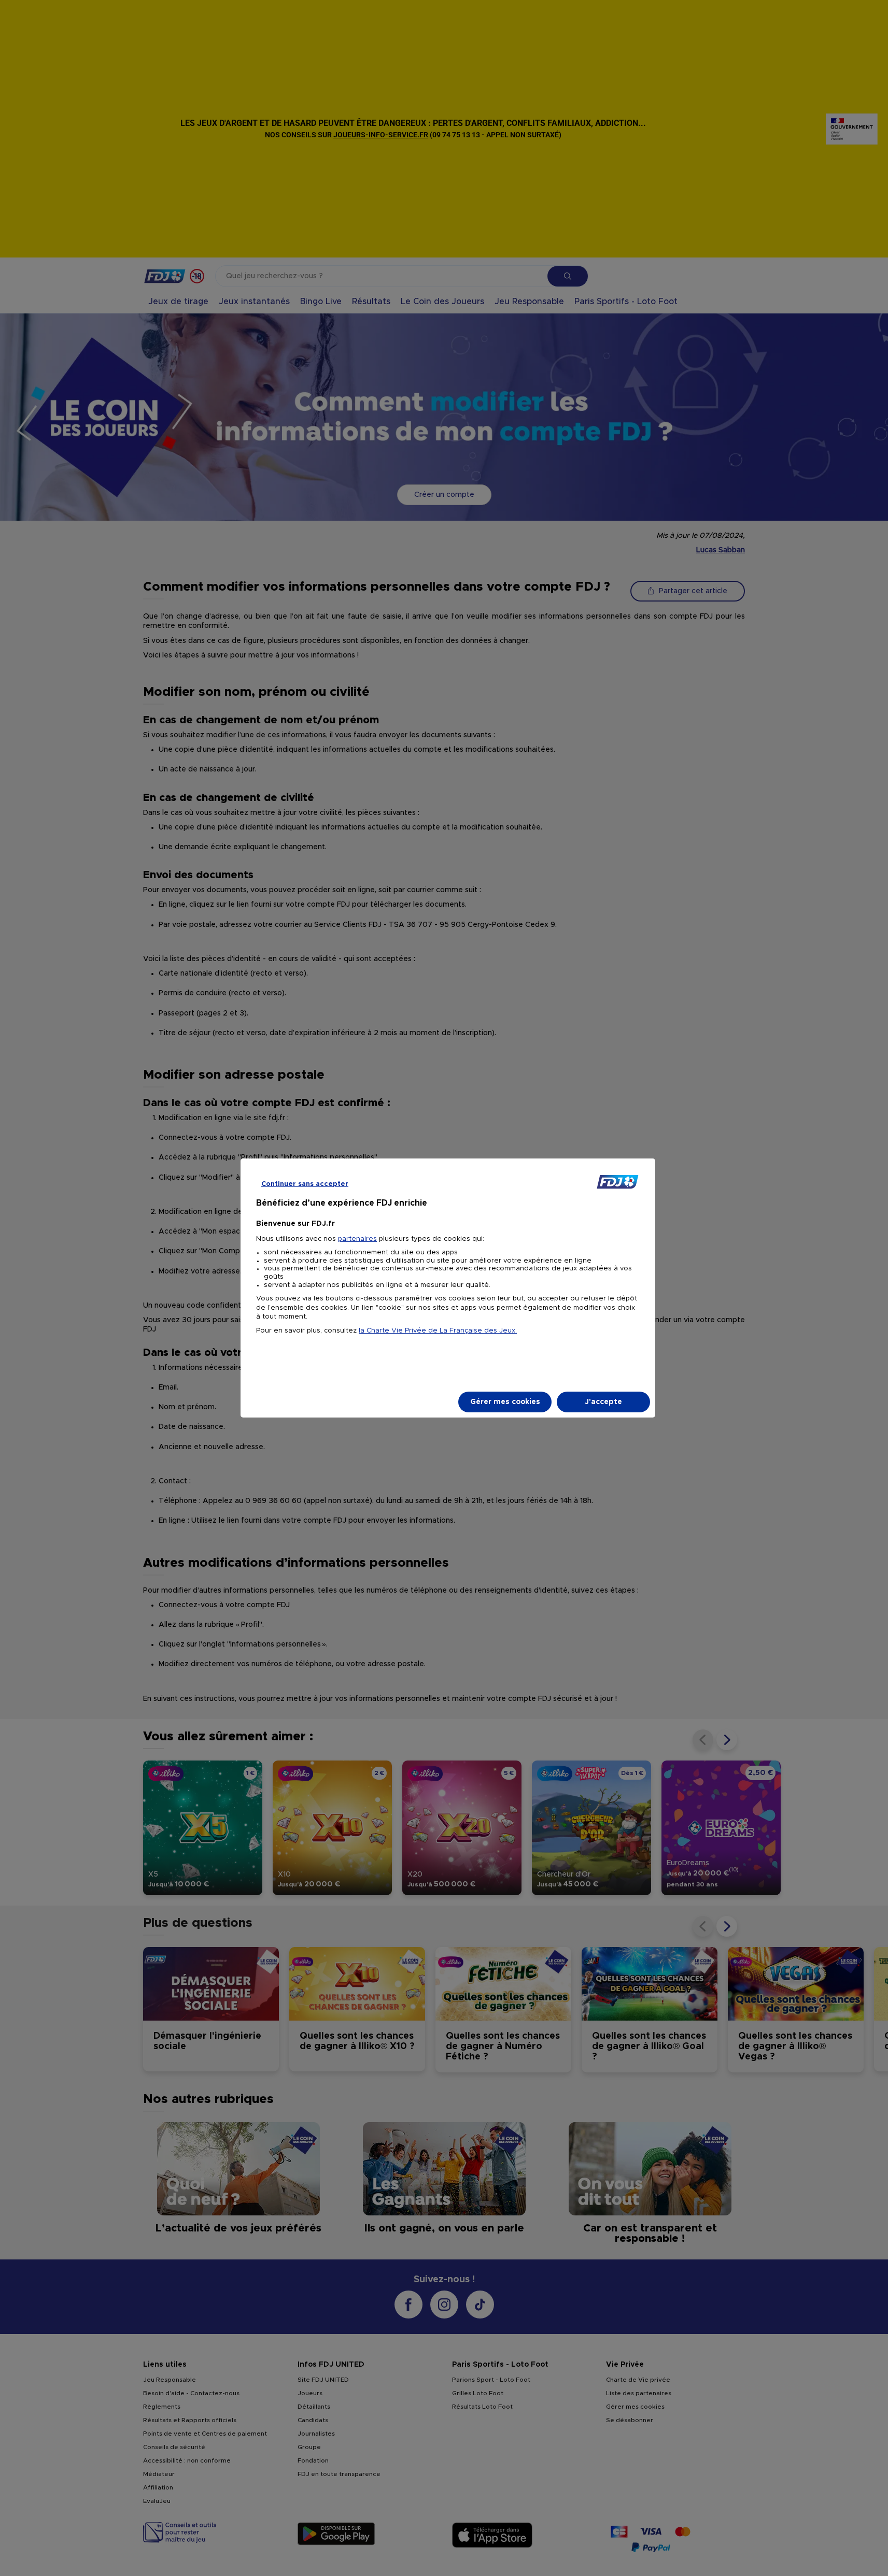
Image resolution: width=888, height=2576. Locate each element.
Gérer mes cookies (505, 1402)
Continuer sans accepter (305, 1184)
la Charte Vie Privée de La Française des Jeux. (438, 1331)
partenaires (357, 1239)
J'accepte (603, 1402)
